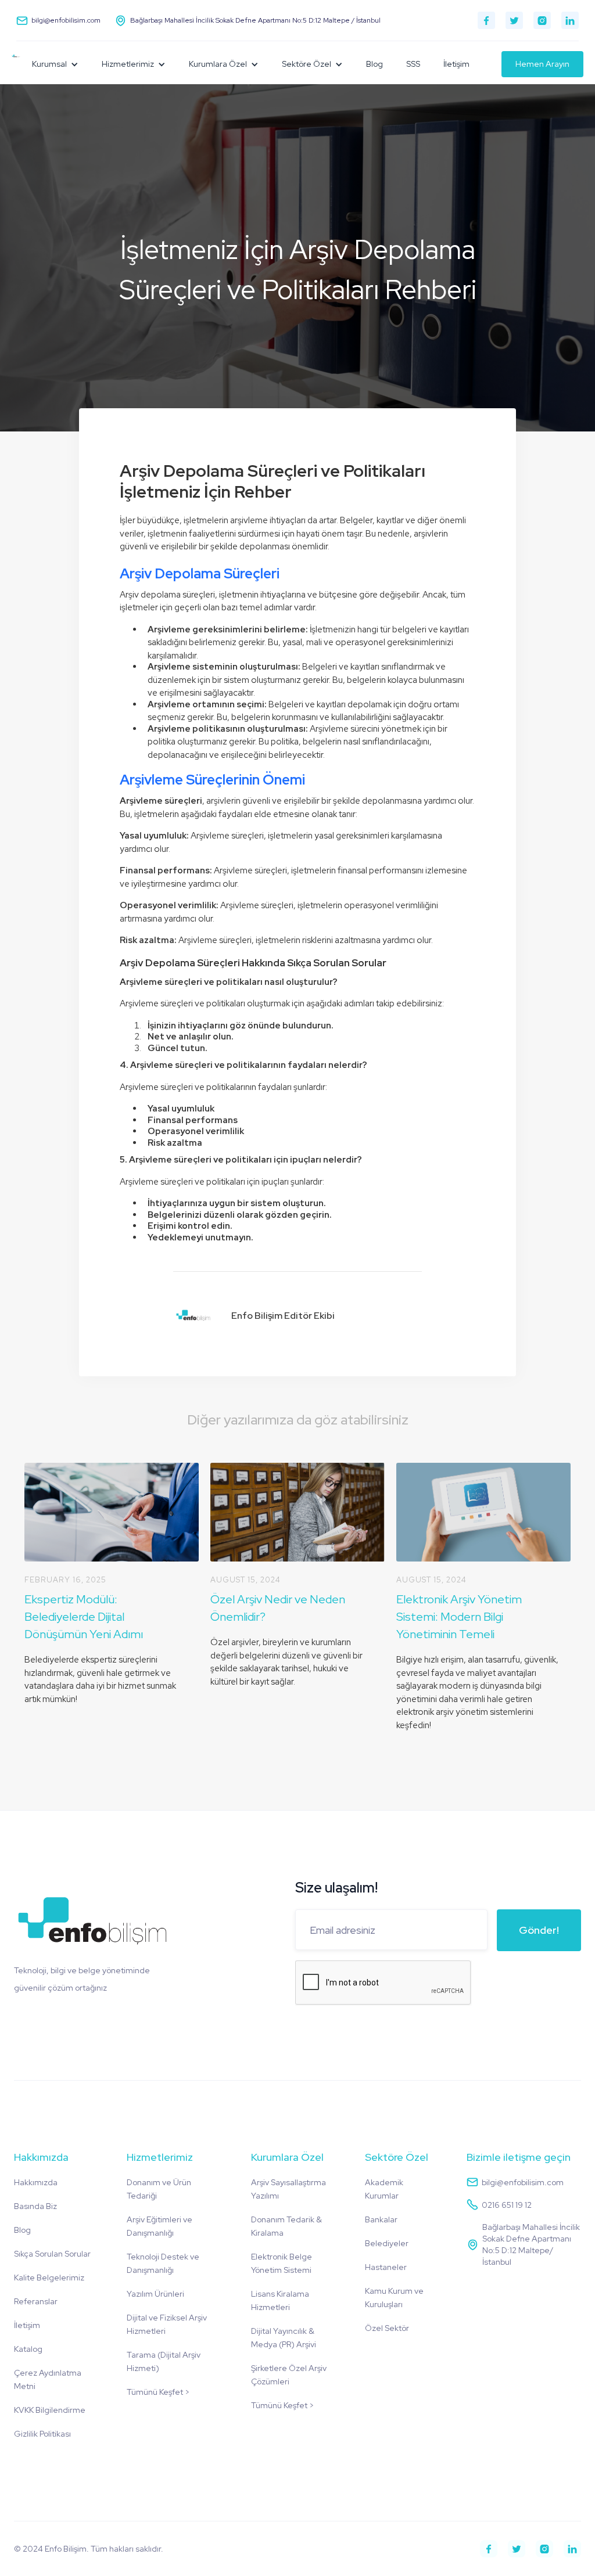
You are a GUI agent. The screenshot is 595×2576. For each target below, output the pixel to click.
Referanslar (36, 2301)
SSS (413, 64)
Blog (374, 64)
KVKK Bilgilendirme (50, 2410)
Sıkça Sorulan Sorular (52, 2254)
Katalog (28, 2349)
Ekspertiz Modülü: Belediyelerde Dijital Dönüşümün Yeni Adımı (84, 1617)
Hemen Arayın (542, 64)
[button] (55, 64)
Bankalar (381, 2219)
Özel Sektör (387, 2328)
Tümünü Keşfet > (158, 2392)
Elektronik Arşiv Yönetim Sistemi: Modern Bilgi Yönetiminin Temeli (459, 1617)
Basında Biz (35, 2206)
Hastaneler (386, 2267)
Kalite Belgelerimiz (49, 2278)
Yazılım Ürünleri (155, 2294)
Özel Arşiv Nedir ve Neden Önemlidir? (278, 1608)
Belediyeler (387, 2243)
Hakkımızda (36, 2182)
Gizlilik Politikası (42, 2434)
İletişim (456, 64)
